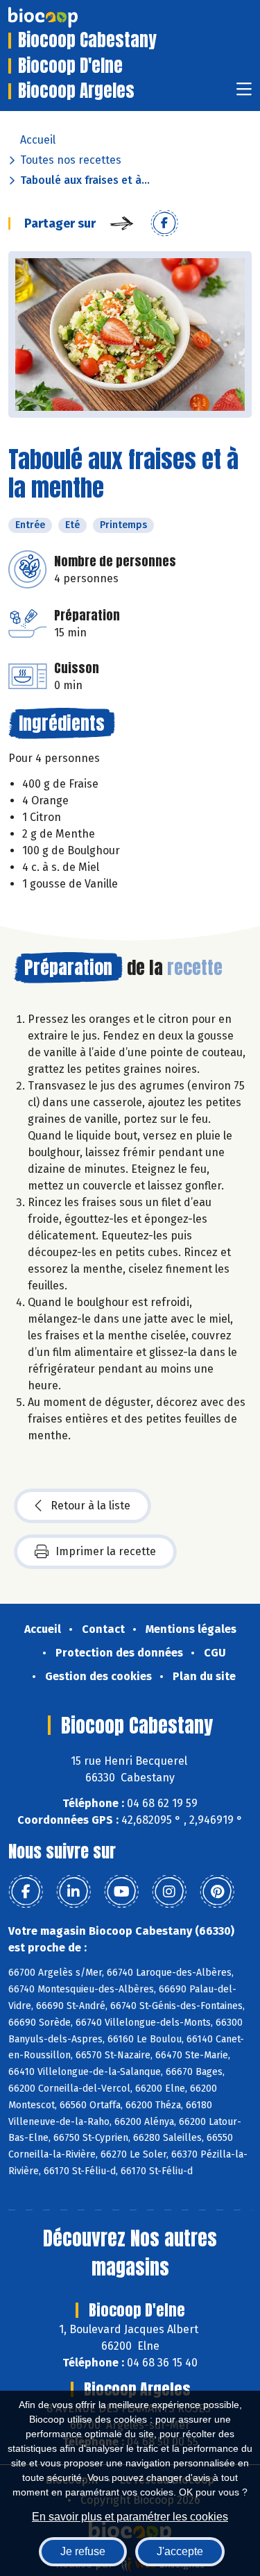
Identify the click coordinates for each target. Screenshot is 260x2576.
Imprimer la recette (106, 1551)
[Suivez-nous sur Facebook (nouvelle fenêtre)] (26, 1892)
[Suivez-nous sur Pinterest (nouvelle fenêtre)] (217, 1892)
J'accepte (180, 2551)
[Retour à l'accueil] (64, 17)
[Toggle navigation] (244, 93)
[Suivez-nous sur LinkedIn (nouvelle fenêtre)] (73, 1892)
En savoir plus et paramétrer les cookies (130, 2517)
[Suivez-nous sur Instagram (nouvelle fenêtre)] (169, 1892)
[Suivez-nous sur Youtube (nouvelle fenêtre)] (121, 1892)
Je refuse (83, 2551)
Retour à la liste (90, 1506)
